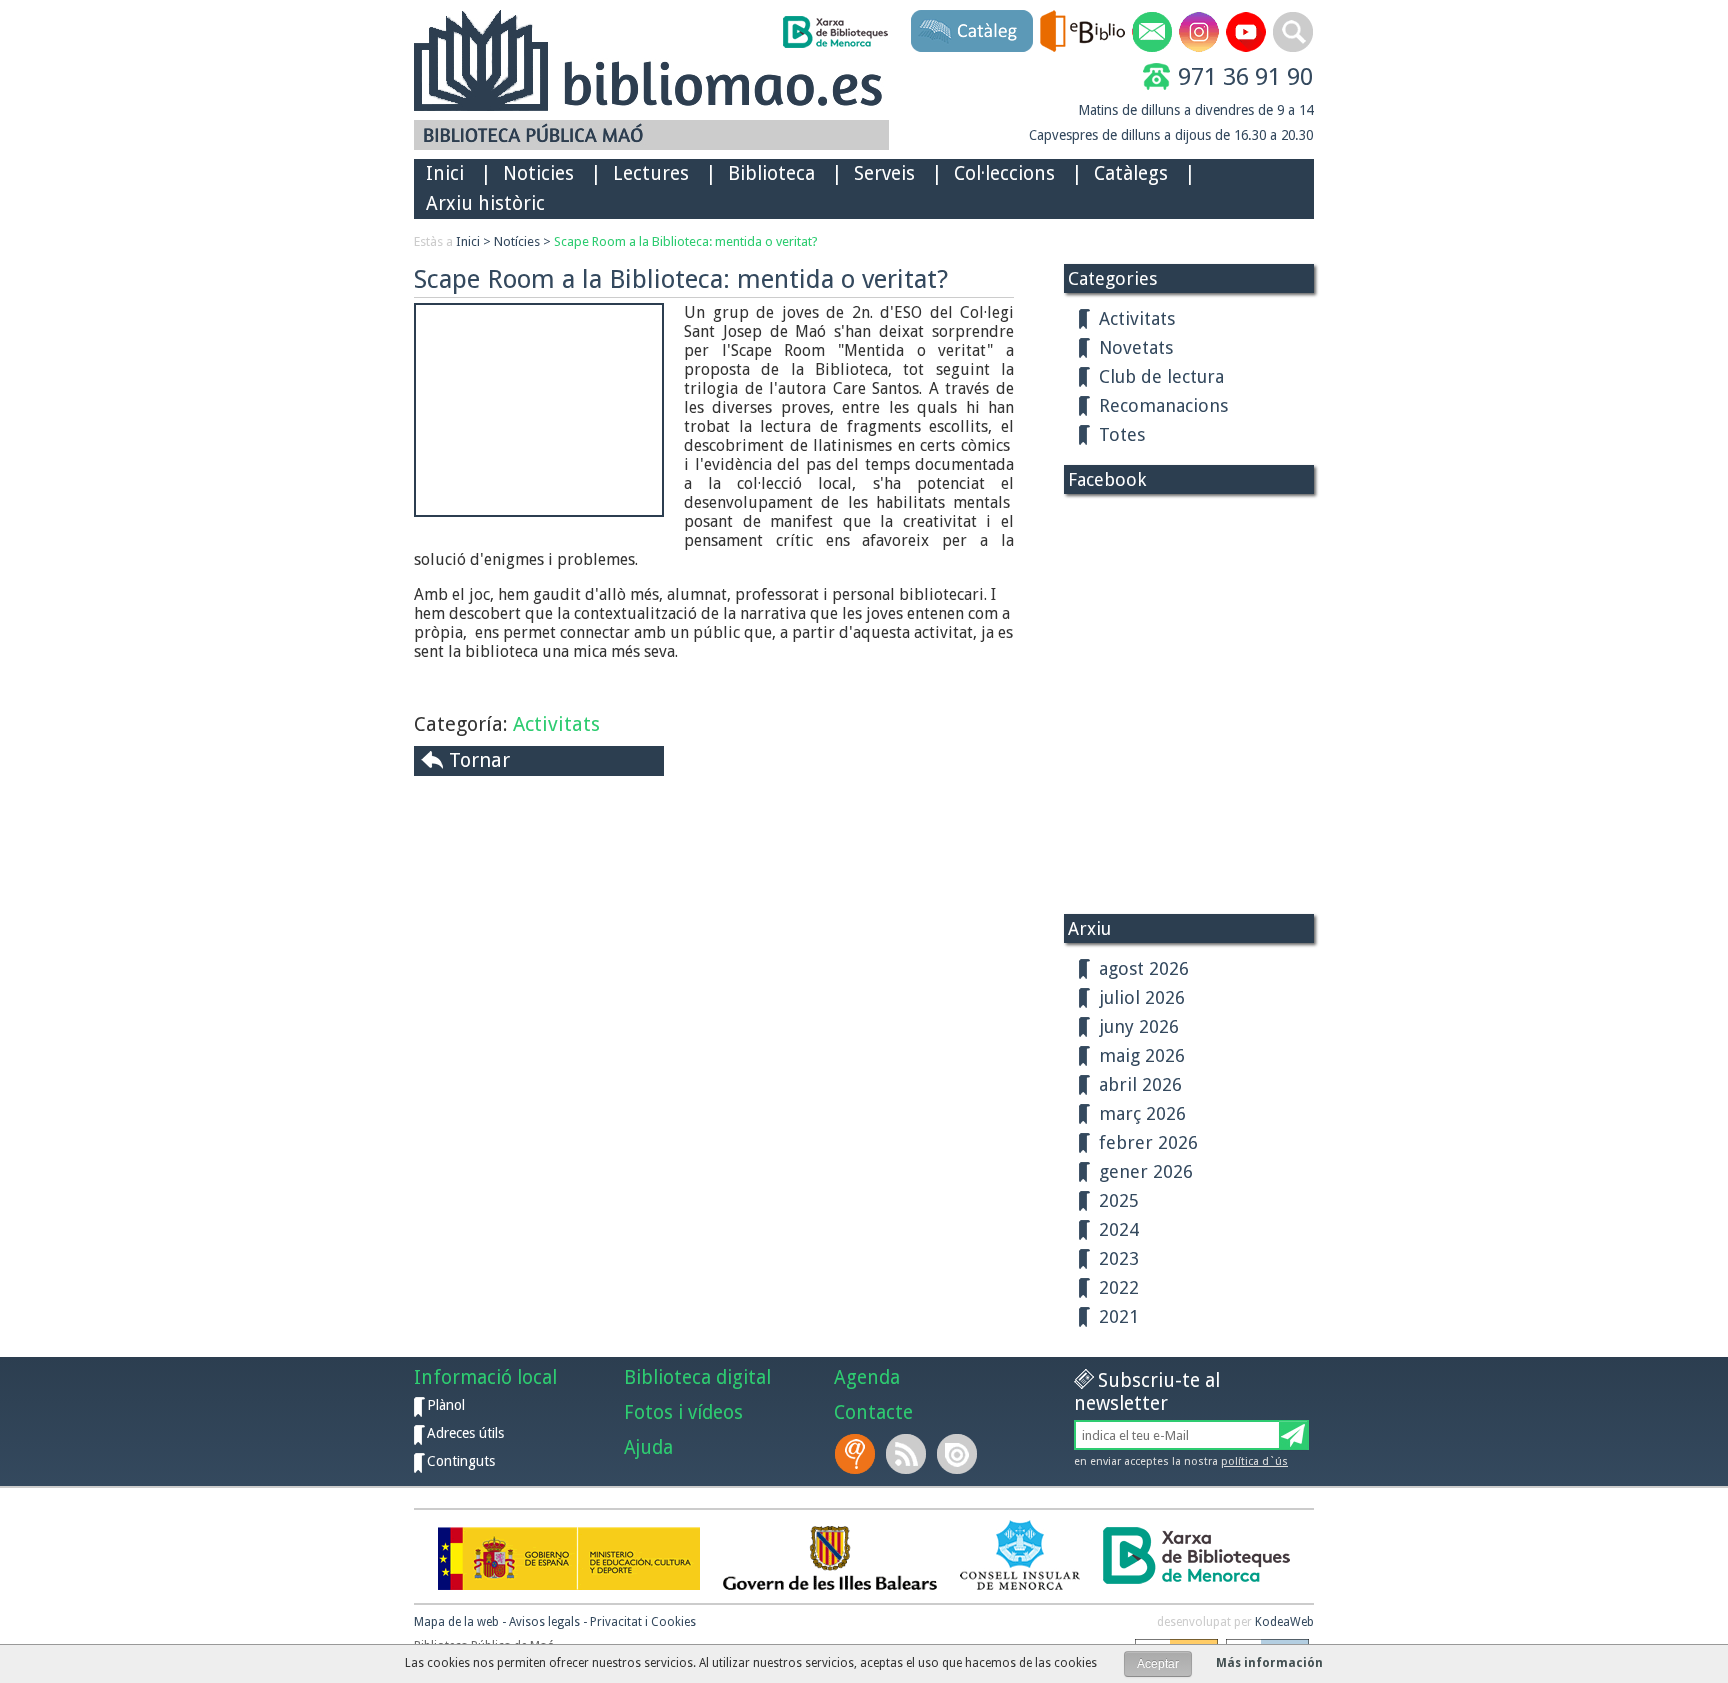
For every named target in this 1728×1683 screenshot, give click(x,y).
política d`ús (1254, 1461)
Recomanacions (1163, 405)
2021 (1119, 1316)
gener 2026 (1146, 1171)
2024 (1119, 1229)
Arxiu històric (485, 203)
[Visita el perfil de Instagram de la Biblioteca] (1199, 32)
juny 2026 (1139, 1026)
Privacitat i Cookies (643, 1622)
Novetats (1136, 347)
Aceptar (1158, 1664)
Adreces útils (465, 1433)
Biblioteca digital (697, 1377)
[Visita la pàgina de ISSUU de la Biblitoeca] (959, 1454)
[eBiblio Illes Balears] (1082, 31)
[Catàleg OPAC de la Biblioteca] (972, 31)
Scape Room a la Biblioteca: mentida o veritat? (686, 241)
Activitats (556, 724)
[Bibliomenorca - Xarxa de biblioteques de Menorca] (834, 32)
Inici (445, 173)
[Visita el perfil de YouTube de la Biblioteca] (1246, 32)
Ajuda (648, 1447)
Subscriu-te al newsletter (1147, 1392)
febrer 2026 (1148, 1142)
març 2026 (1142, 1113)
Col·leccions (1004, 173)
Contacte (873, 1412)
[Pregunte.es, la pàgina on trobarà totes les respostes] (857, 1454)
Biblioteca (771, 173)
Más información (1269, 1663)
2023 (1119, 1258)
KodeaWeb (1284, 1622)
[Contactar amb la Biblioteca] (1152, 32)
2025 (1119, 1200)
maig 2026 (1142, 1055)
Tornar (479, 760)
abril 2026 (1140, 1084)
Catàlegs (1131, 173)
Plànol (446, 1405)
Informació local (485, 1377)
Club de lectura (1161, 376)
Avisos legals (544, 1622)
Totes (1122, 434)
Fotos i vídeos (683, 1412)
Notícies (517, 241)
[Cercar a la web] (1293, 32)
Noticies (538, 173)
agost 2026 (1144, 968)
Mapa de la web (456, 1622)
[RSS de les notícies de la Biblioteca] (908, 1454)
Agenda (867, 1377)
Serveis (884, 173)
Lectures (651, 173)
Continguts (461, 1461)
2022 (1119, 1287)
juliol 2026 (1142, 997)
